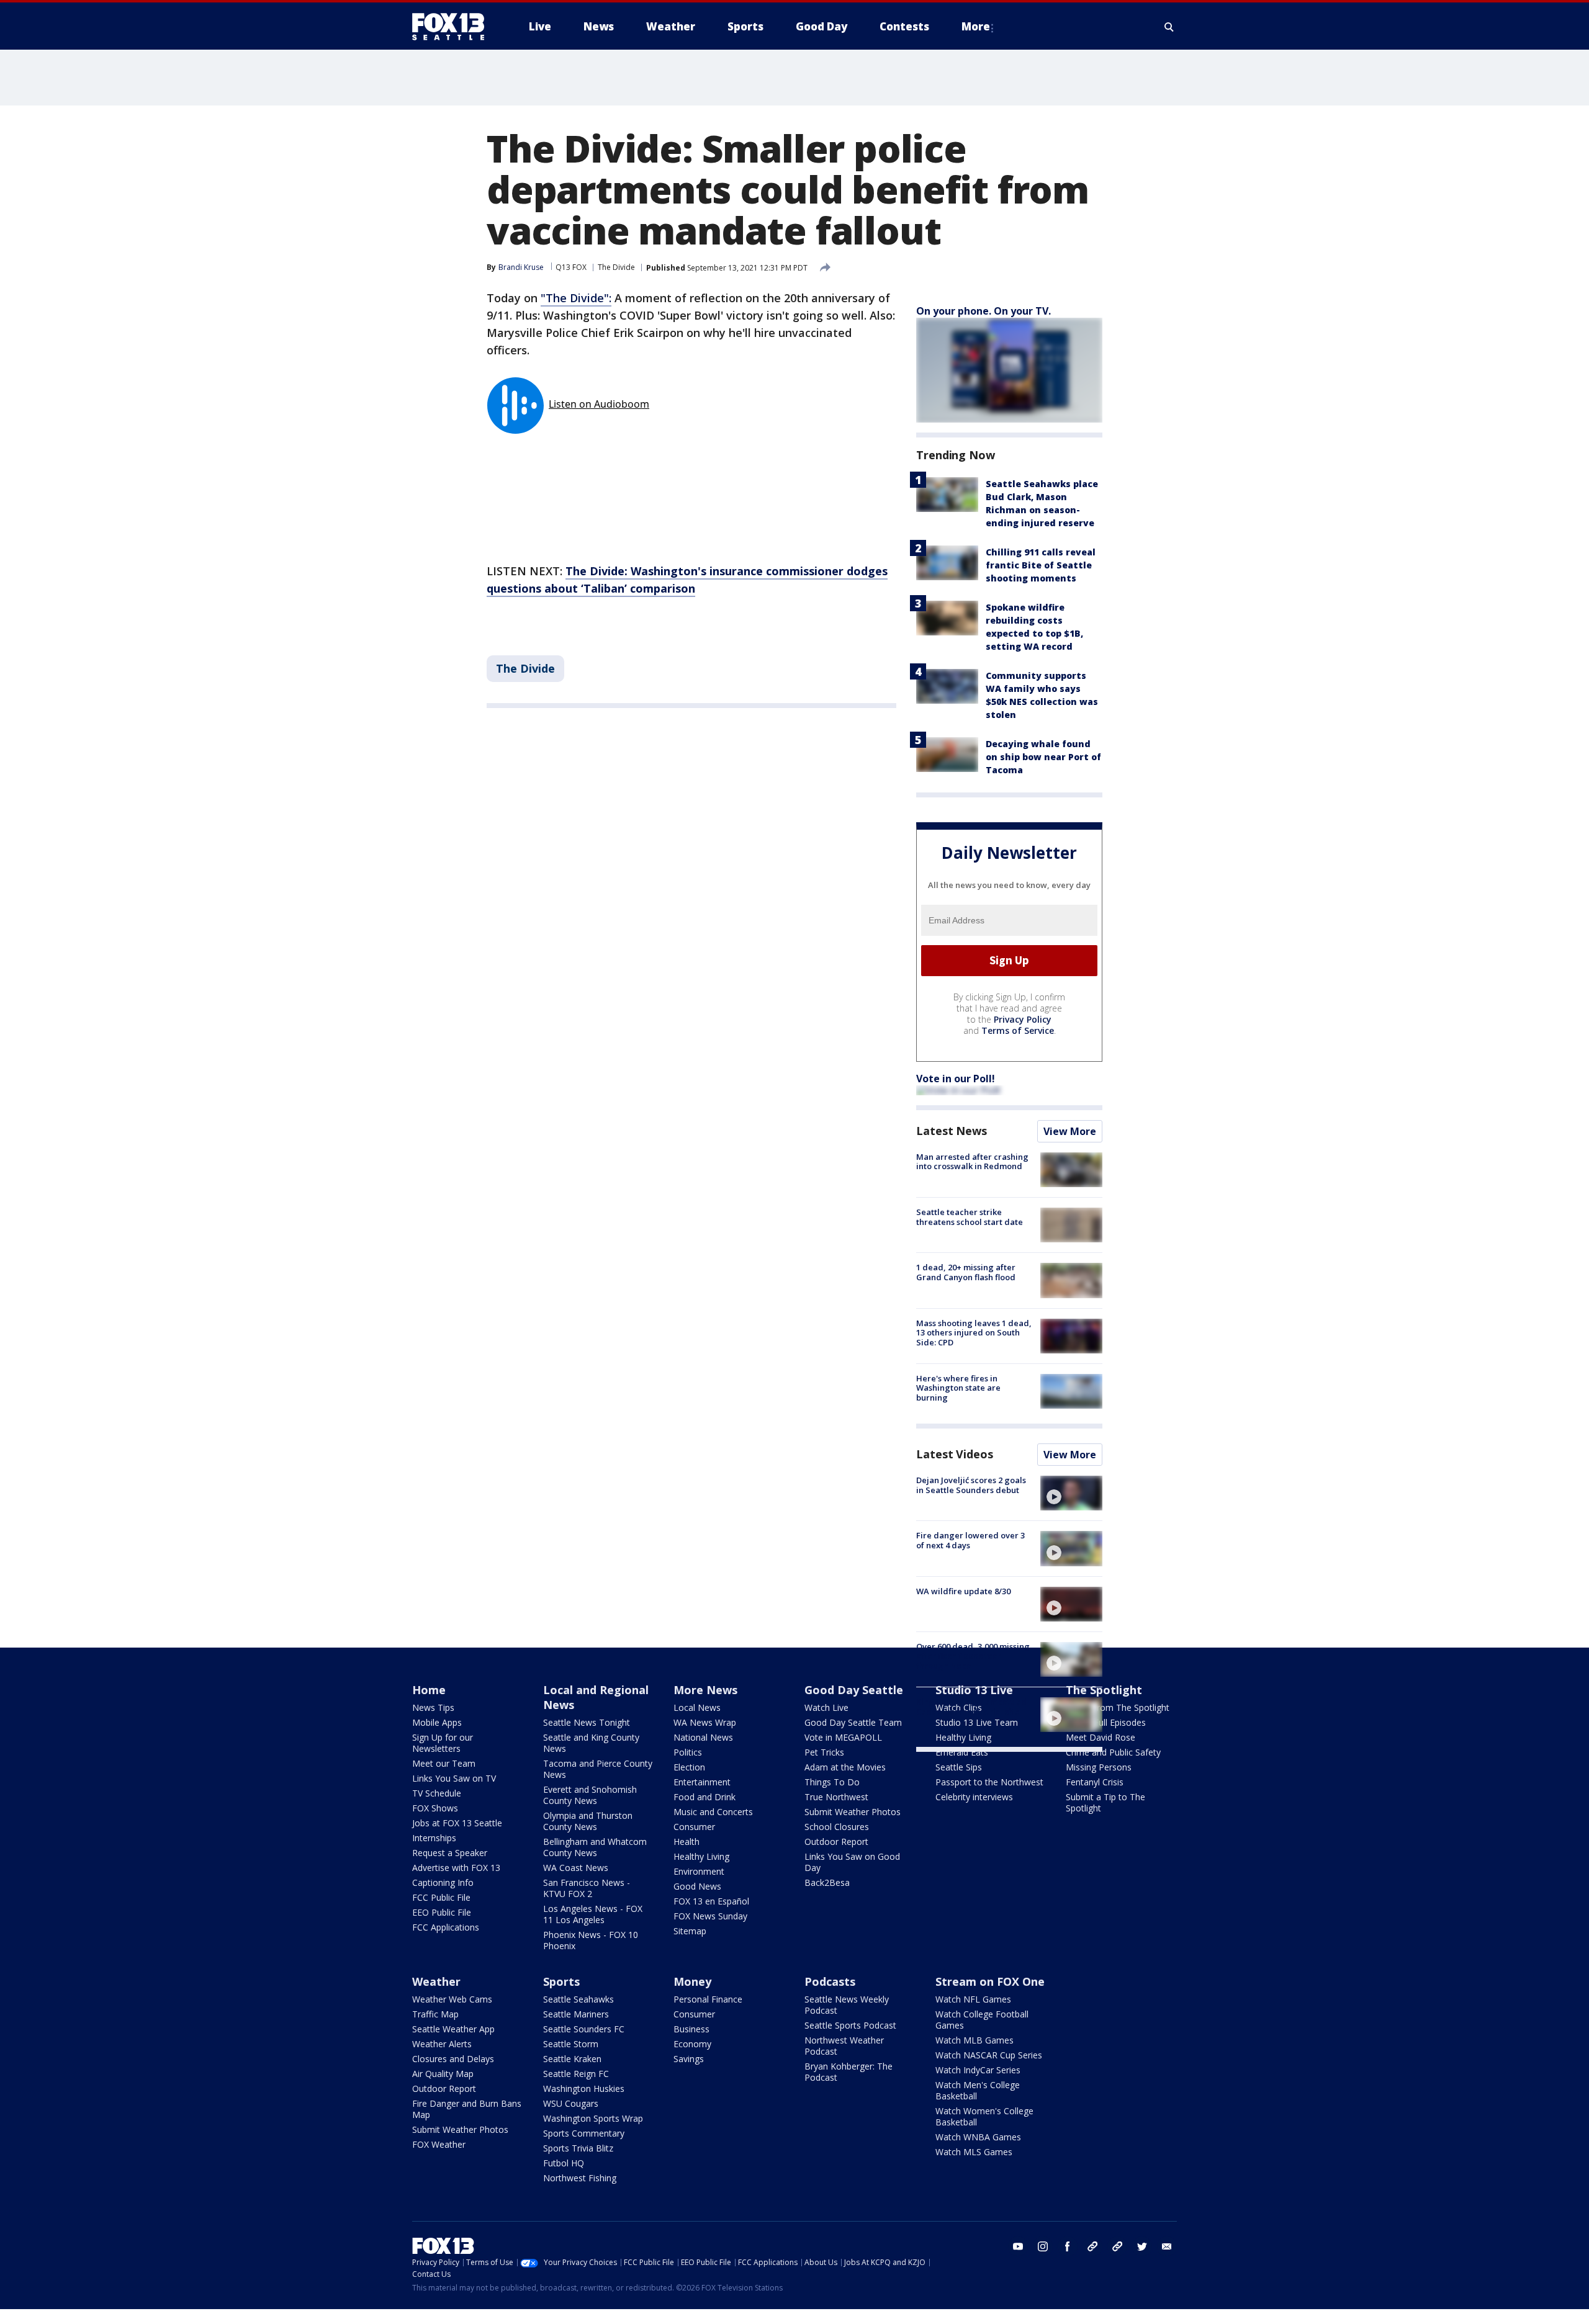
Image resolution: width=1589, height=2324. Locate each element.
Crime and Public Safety (1113, 1752)
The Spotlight (1104, 1690)
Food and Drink (704, 1797)
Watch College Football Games (982, 2020)
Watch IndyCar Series (978, 2070)
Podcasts (830, 1981)
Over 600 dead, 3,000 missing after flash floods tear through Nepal (973, 1656)
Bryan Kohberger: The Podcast (849, 2072)
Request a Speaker (450, 1853)
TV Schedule (437, 1793)
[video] (1071, 1493)
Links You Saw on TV (454, 1778)
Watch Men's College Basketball (978, 2090)
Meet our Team (444, 1763)
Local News (697, 1707)
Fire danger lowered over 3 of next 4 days (970, 1540)
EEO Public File (442, 1912)
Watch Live (826, 1707)
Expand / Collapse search (1169, 27)
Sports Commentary (584, 2133)
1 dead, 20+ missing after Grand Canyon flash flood (966, 1272)
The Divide (616, 267)
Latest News (952, 1131)
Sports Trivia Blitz (578, 2148)
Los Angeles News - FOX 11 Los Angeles (593, 1914)
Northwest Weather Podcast (844, 2046)
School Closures (837, 1827)
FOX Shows (435, 1808)
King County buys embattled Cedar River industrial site (971, 1707)
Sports (561, 1981)
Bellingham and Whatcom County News (595, 1847)
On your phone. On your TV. (984, 311)
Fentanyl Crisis (1095, 1782)
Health (686, 1842)
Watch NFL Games (973, 1999)
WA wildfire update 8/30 (963, 1591)
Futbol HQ (564, 2163)
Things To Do (832, 1782)
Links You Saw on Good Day (852, 1862)
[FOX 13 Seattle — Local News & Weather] (453, 27)
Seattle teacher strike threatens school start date (970, 1217)
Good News (697, 1886)
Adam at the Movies (845, 1767)
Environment (699, 1871)
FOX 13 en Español (711, 1901)
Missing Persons (1099, 1767)
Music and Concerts (713, 1812)
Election (689, 1767)
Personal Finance (708, 1999)
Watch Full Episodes (1106, 1722)
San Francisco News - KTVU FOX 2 (587, 1888)
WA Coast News (576, 1868)
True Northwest (836, 1797)
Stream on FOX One (990, 1981)
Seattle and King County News (591, 1743)
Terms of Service (1018, 1030)
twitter (1142, 2246)
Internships (434, 1838)
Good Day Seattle (854, 1690)
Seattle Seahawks (578, 1999)
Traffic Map (435, 2014)
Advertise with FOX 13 (456, 1868)
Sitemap (690, 1931)
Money (692, 1981)
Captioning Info (443, 1882)
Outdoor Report (836, 1842)
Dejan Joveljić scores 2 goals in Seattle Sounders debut (971, 1485)
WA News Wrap (705, 1722)
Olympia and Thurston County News (588, 1821)
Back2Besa (827, 1882)
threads (1117, 2246)
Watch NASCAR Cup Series (989, 2055)
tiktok (1092, 2246)
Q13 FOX (571, 267)
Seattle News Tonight (587, 1722)
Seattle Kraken (572, 2059)
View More (1070, 1131)
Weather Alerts (442, 2044)
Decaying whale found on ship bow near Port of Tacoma (1043, 757)
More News (705, 1690)
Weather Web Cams (452, 1999)
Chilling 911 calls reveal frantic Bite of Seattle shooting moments (1041, 565)
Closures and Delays (453, 2059)
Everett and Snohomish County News (590, 1795)
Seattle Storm (571, 2044)
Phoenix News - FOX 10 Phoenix (591, 1940)
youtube (1018, 2246)
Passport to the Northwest (989, 1782)
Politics (688, 1752)
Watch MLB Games (975, 2040)
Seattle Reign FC (576, 2074)
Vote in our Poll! (956, 1079)
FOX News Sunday (710, 1916)
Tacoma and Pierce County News (598, 1769)
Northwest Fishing (580, 2178)
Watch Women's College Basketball (984, 2116)
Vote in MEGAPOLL (843, 1737)
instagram (1043, 2246)
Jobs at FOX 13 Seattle (457, 1823)
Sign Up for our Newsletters (443, 1743)
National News (703, 1737)
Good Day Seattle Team (853, 1722)
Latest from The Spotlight (1118, 1707)
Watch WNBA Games (978, 2137)
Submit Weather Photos (853, 1812)
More (976, 26)
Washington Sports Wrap (593, 2118)
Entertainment (702, 1782)
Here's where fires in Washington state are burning (958, 1388)
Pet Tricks (824, 1752)
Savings (689, 2059)
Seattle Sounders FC (584, 2029)
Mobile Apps (437, 1722)
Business (691, 2029)
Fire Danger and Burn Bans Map (467, 2109)
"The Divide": (576, 298)
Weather (436, 1981)
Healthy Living (701, 1856)
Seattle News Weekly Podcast (847, 2005)
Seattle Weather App (453, 2029)
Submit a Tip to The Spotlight (1105, 1802)
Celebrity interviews (974, 1797)
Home (429, 1690)
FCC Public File (441, 1897)
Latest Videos (955, 1454)
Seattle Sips (959, 1767)
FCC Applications (446, 1927)
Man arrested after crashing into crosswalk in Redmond (972, 1162)
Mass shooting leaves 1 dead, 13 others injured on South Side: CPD (974, 1333)
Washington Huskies (584, 2088)
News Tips (433, 1707)
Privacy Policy (1023, 1019)
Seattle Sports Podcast (850, 2025)
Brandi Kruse (521, 267)
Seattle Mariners (576, 2014)
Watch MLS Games (974, 2152)
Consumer (694, 1827)
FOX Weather (439, 2144)
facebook (1068, 2246)
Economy (692, 2044)
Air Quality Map (443, 2074)
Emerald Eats (962, 1752)
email (1167, 2246)
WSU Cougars (571, 2103)
